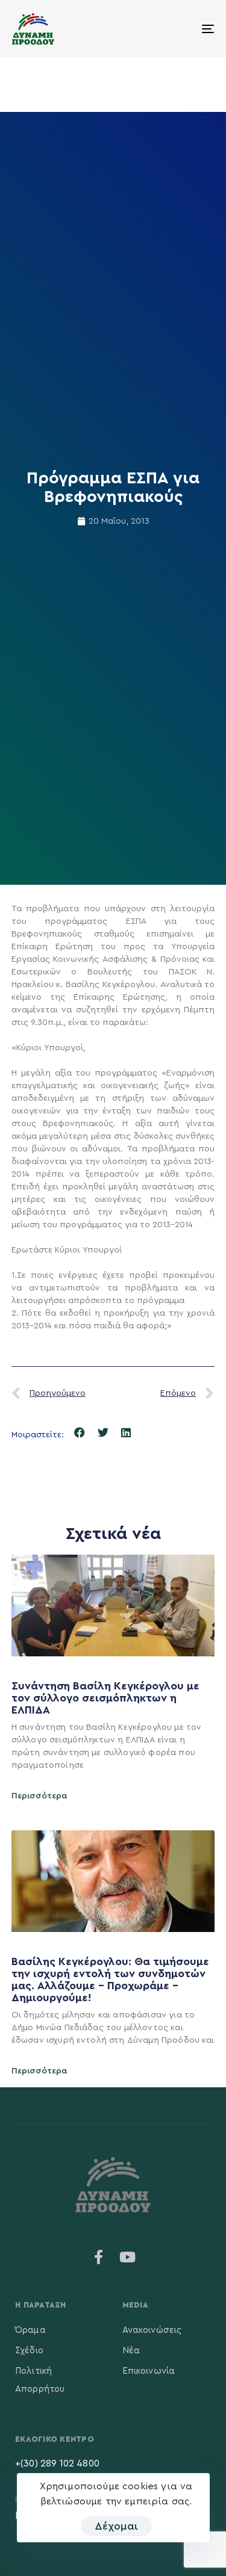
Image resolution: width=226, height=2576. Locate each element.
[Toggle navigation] (180, 29)
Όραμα (30, 2330)
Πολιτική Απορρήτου (40, 2380)
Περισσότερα (39, 1796)
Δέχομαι (116, 2526)
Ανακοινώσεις (152, 2330)
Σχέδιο (29, 2351)
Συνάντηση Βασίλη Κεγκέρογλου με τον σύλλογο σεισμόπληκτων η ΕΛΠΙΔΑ (105, 1698)
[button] (80, 1433)
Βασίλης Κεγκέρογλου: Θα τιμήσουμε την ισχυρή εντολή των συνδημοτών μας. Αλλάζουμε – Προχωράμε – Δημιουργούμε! (110, 1979)
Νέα (131, 2351)
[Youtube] (128, 2257)
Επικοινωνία (149, 2371)
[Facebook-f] (98, 2257)
